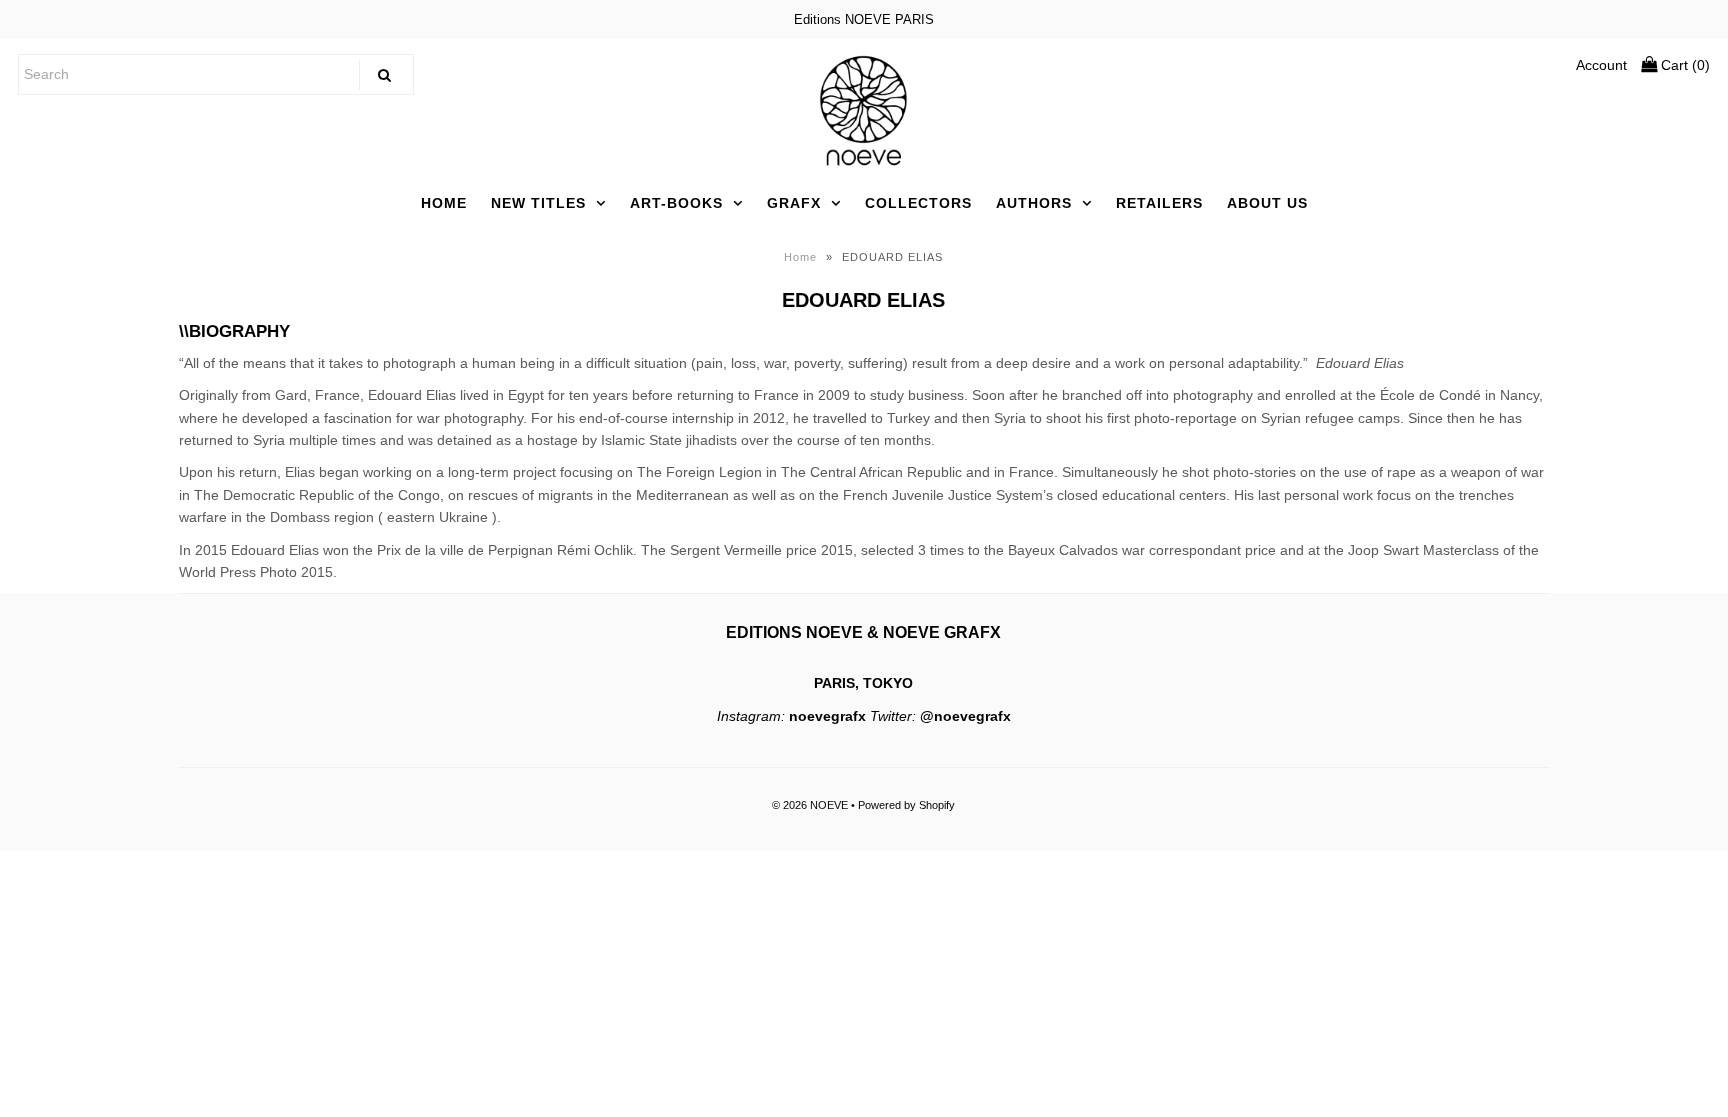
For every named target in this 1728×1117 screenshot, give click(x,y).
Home (800, 257)
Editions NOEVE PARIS (864, 19)
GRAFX (794, 203)
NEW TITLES (538, 203)
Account (1601, 65)
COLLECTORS (918, 203)
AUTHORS (1034, 203)
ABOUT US (1267, 203)
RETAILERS (1159, 203)
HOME (444, 203)
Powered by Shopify (906, 805)
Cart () (1683, 65)
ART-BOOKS (676, 203)
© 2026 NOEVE (810, 805)
